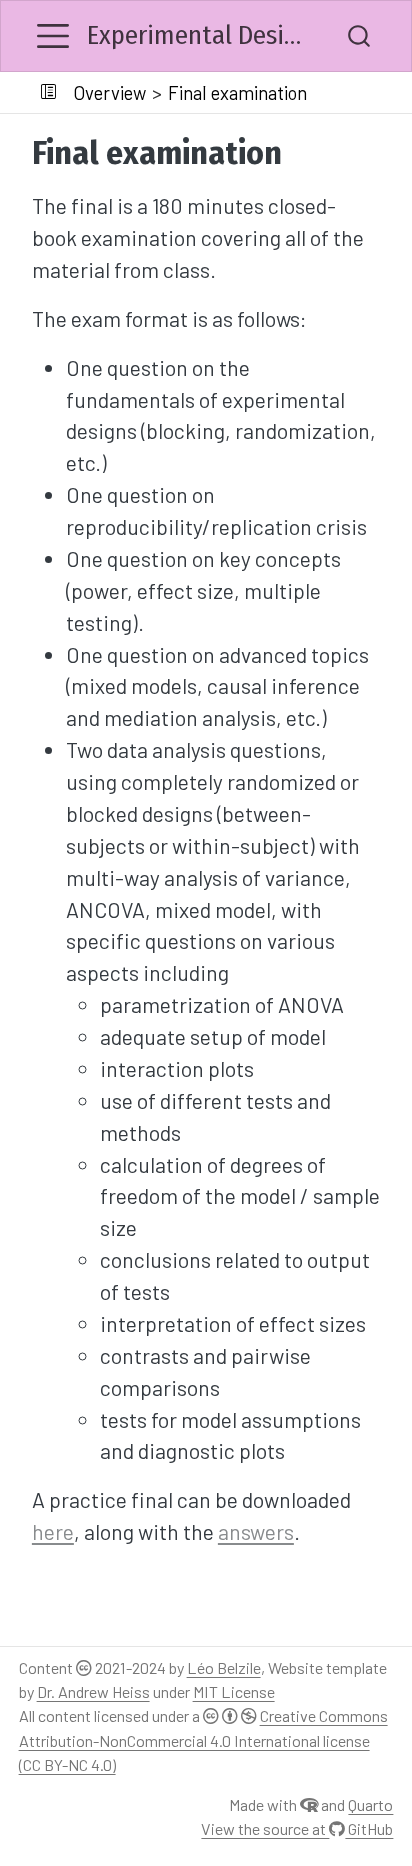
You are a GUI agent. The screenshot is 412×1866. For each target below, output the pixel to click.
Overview (109, 92)
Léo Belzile (224, 1667)
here (53, 1531)
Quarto (370, 1804)
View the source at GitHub (297, 1828)
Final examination (237, 92)
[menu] (53, 36)
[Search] (359, 36)
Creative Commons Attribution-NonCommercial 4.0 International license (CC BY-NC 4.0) (203, 1739)
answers (256, 1531)
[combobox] (360, 36)
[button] (48, 92)
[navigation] (356, 92)
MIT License (234, 1691)
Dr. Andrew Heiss (93, 1691)
